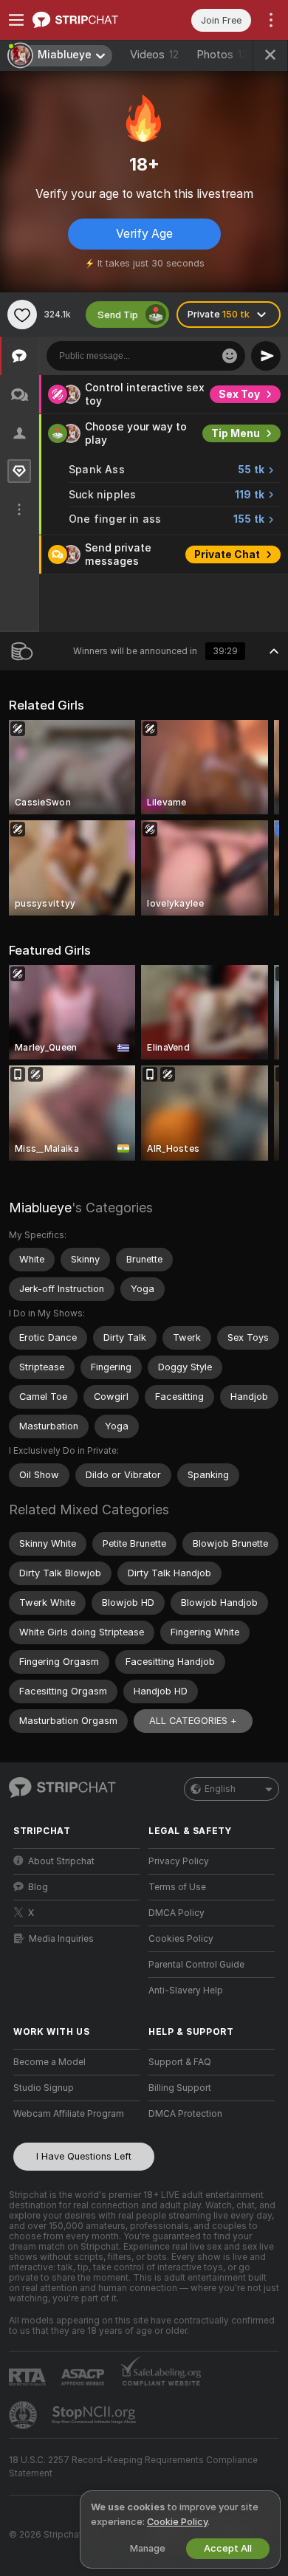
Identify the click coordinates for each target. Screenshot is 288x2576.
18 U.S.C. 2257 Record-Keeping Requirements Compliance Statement (133, 2467)
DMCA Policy (176, 1913)
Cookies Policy (181, 1939)
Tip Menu (236, 433)
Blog (38, 1887)
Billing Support (180, 2088)
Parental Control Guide (196, 1965)
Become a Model (49, 2062)
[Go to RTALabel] (29, 2377)
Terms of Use (177, 1887)
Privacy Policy (179, 1861)
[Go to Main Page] (88, 20)
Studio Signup (44, 2088)
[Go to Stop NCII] (95, 2415)
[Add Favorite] (22, 315)
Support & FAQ (180, 2062)
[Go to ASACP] (84, 2377)
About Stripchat (61, 1861)
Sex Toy (239, 394)
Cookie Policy (177, 2522)
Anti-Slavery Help (186, 1991)
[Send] (266, 356)
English (220, 1789)
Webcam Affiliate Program (69, 2114)
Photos (222, 55)
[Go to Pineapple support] (24, 2415)
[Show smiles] (230, 356)
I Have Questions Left (84, 2156)
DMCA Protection (185, 2114)
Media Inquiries (61, 1939)
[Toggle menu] (16, 20)
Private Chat (227, 554)
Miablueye (40, 1208)
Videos (154, 55)
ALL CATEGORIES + (193, 1721)
